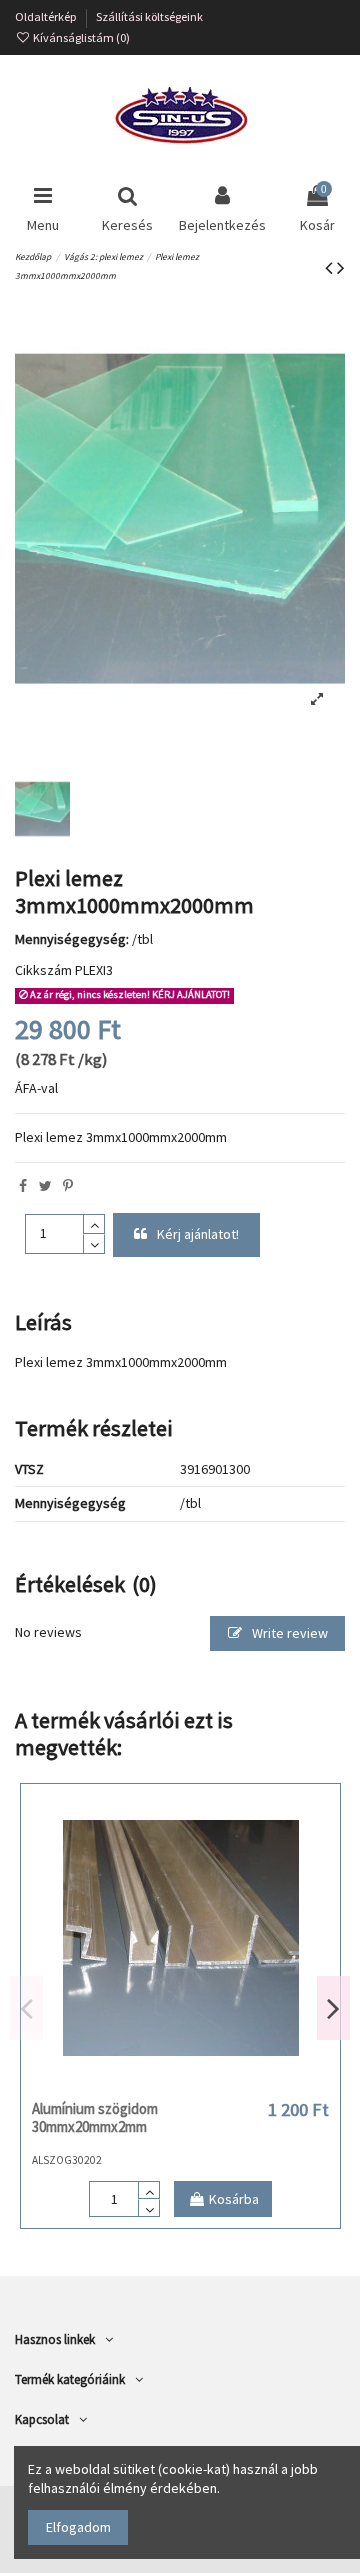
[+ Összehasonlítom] (180, 2084)
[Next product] (341, 267)
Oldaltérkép (47, 16)
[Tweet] (45, 1186)
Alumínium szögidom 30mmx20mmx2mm (95, 2117)
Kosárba (234, 2199)
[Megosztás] (23, 1186)
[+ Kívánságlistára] (152, 2084)
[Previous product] (331, 267)
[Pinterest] (68, 1186)
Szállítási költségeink (149, 16)
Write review (288, 1633)
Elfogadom (78, 2527)
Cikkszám (43, 970)
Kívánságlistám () (80, 37)
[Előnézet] (209, 2084)
